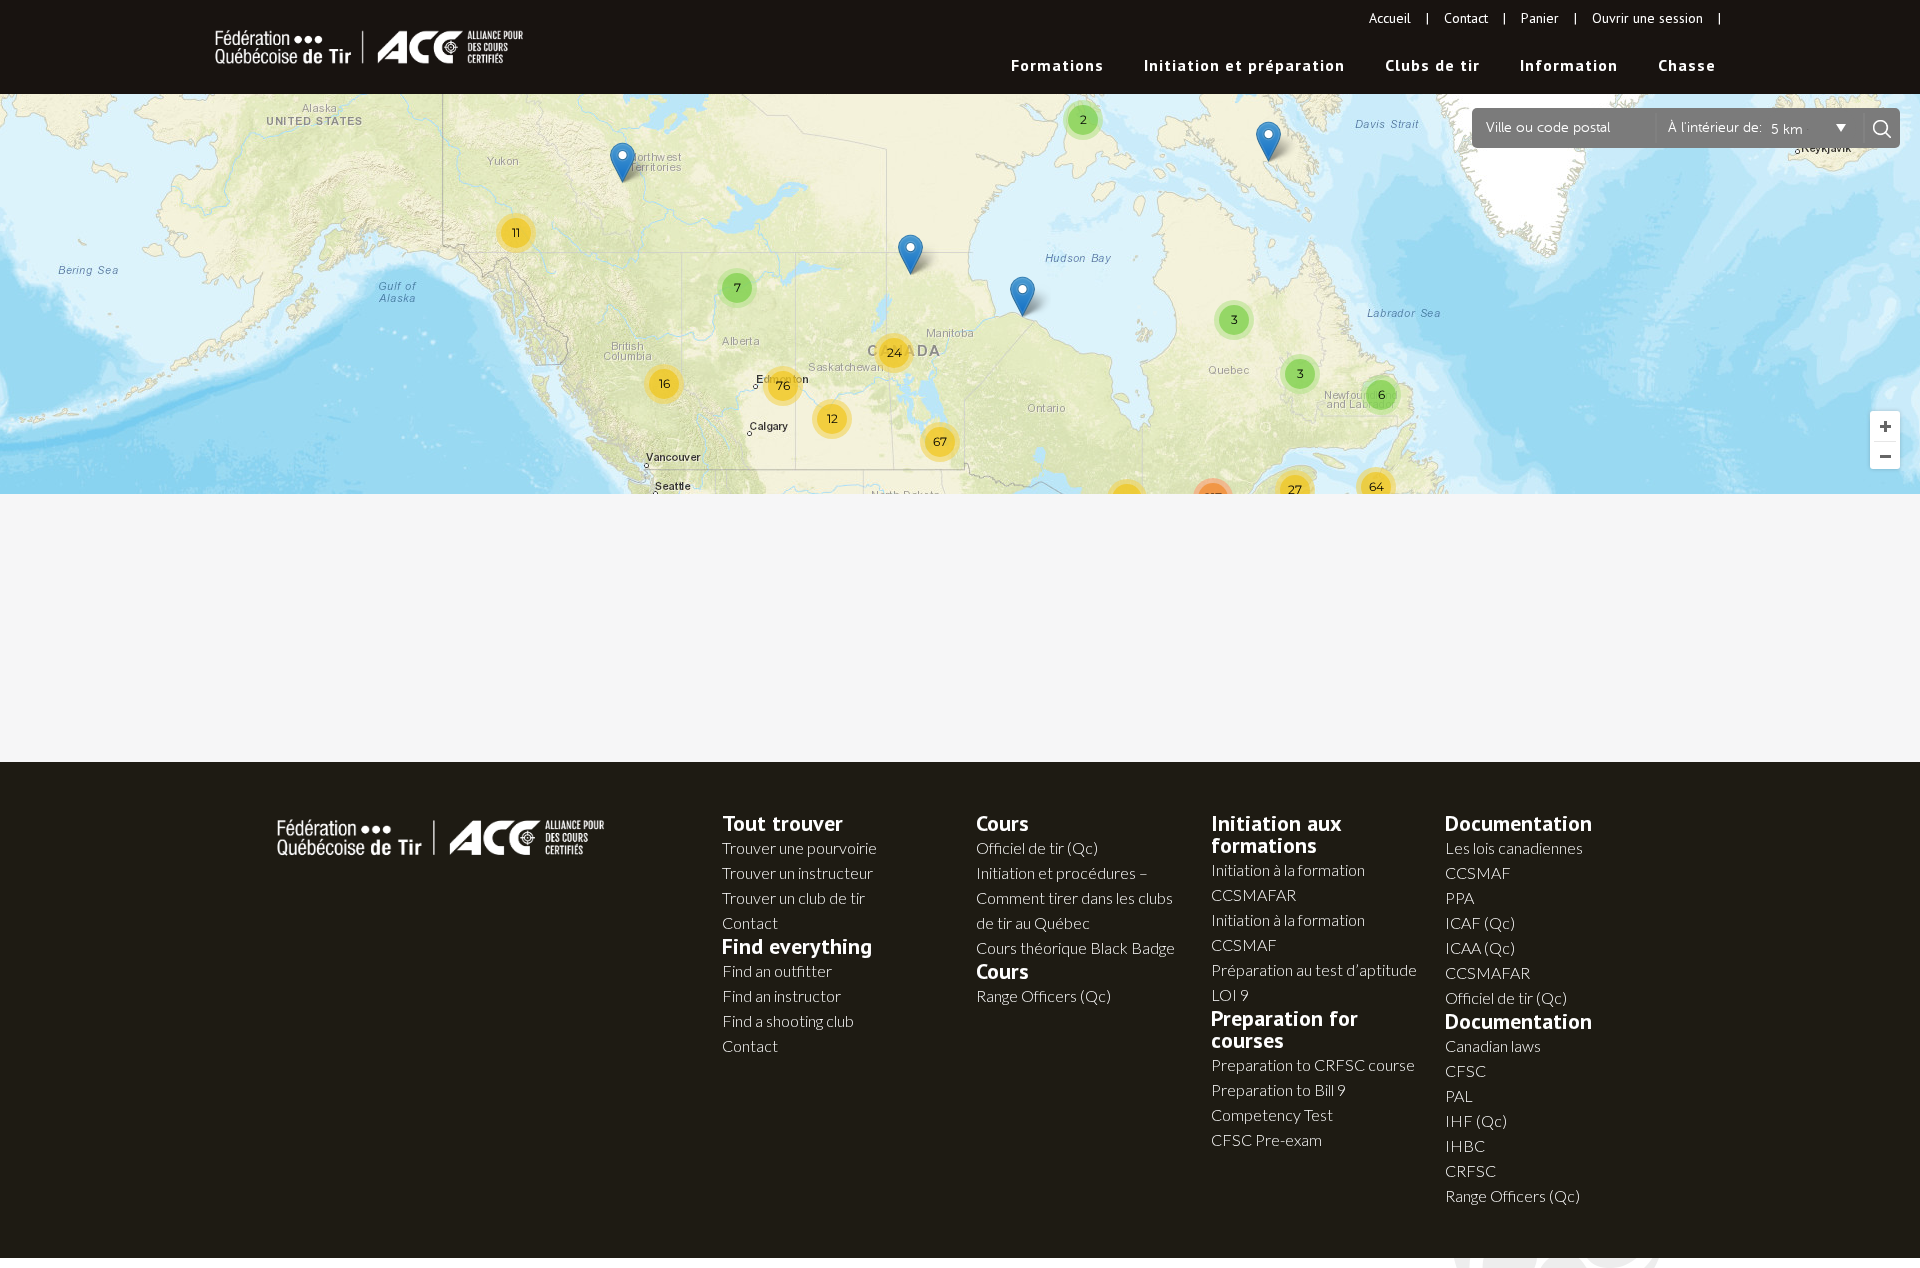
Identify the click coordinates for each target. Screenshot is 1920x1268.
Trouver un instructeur (797, 872)
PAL (1459, 1095)
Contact (1466, 18)
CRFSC (1470, 1170)
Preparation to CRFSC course (1313, 1064)
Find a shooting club (788, 1020)
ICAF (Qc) (1480, 922)
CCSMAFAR (1487, 972)
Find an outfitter (777, 970)
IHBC (1465, 1145)
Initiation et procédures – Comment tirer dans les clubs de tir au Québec (1074, 897)
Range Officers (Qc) (1043, 995)
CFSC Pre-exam (1266, 1139)
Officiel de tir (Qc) (1037, 847)
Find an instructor (781, 995)
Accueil (1390, 18)
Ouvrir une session (1647, 18)
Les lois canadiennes (1514, 847)
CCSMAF (1478, 872)
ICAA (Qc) (1480, 947)
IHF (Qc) (1476, 1120)
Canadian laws (1493, 1045)
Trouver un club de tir (793, 897)
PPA (1459, 897)
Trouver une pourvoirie (799, 847)
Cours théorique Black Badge (1075, 947)
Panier (1540, 18)
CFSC (1465, 1070)
